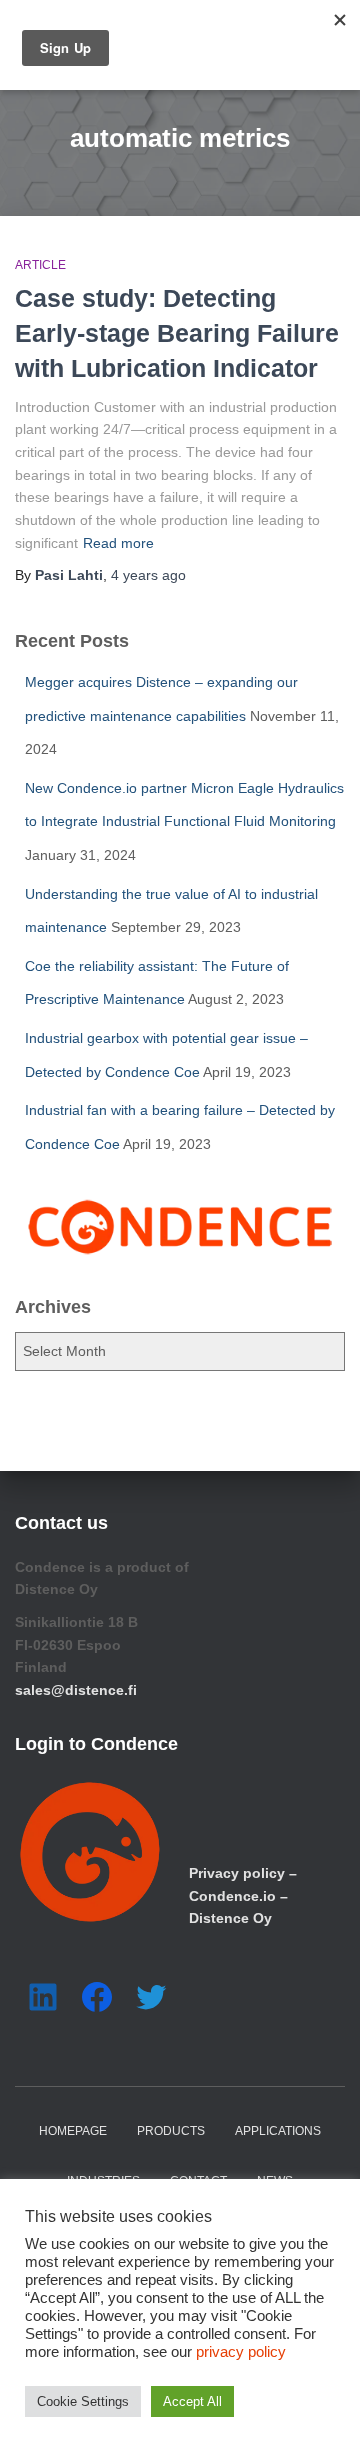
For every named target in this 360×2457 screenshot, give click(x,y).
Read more (118, 543)
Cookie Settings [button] (83, 2401)
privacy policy (241, 2352)
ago (148, 575)
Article (40, 265)
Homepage (73, 2131)
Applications (278, 2131)
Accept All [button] (192, 2401)
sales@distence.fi (76, 1690)
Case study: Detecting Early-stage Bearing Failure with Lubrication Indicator (177, 333)
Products (171, 2131)
